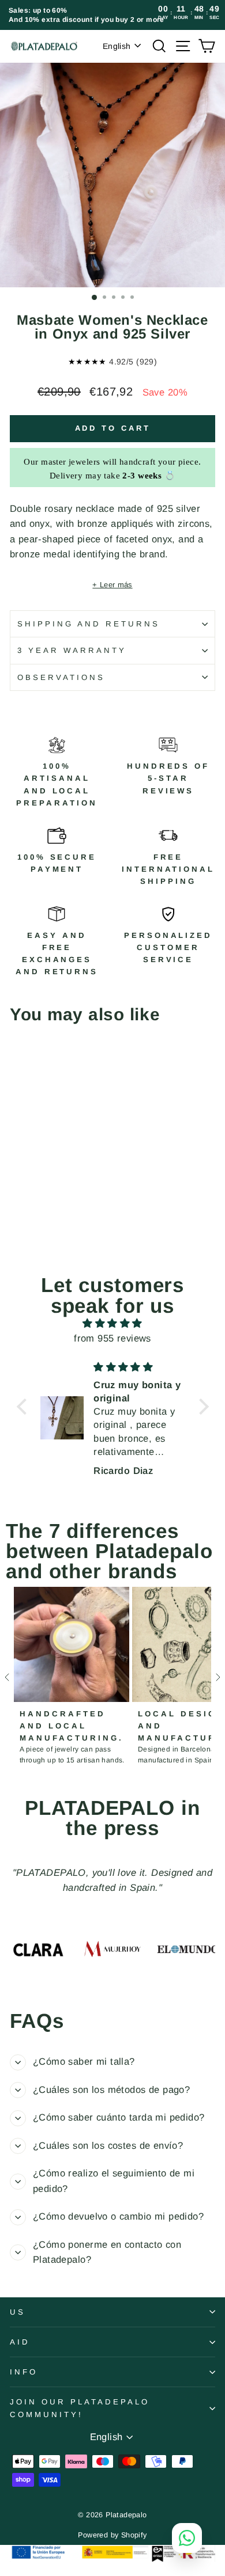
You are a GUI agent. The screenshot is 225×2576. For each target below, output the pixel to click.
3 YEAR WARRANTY (72, 650)
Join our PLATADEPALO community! (80, 2408)
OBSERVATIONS (61, 677)
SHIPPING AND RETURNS (89, 624)
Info (24, 2372)
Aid (20, 2342)
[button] (24, 1406)
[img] (113, 1324)
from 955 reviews (112, 1338)
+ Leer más (112, 585)
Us (18, 2312)
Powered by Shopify (112, 2535)
